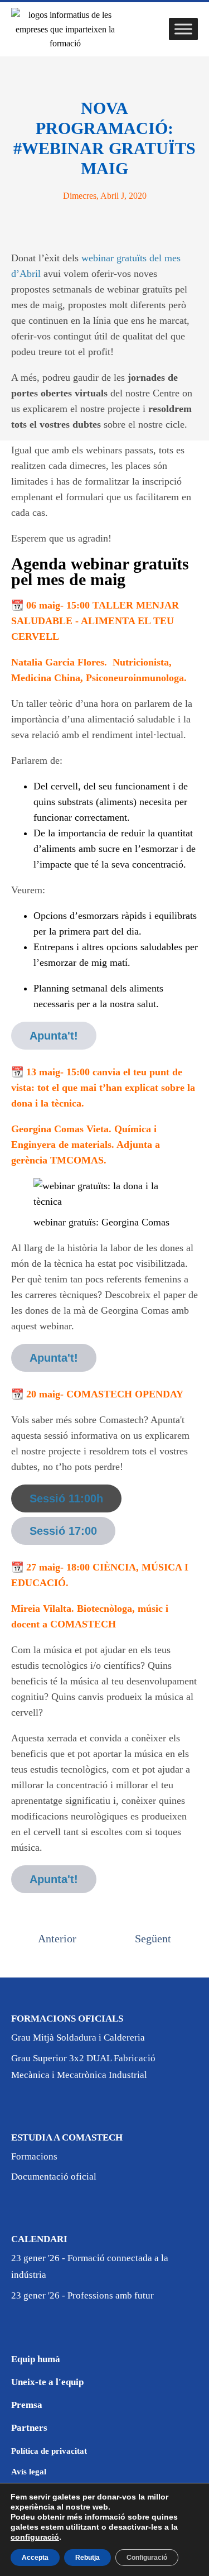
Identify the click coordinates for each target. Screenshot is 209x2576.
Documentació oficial (54, 2177)
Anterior (57, 1938)
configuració (35, 2537)
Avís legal (29, 2472)
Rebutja (88, 2558)
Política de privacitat (49, 2451)
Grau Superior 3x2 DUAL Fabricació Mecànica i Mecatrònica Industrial (83, 2067)
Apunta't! (54, 1036)
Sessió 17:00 (63, 1531)
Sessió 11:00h (66, 1498)
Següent (153, 1938)
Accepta (35, 2558)
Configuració (147, 2558)
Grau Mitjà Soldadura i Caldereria (78, 2038)
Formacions (34, 2156)
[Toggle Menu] (183, 29)
